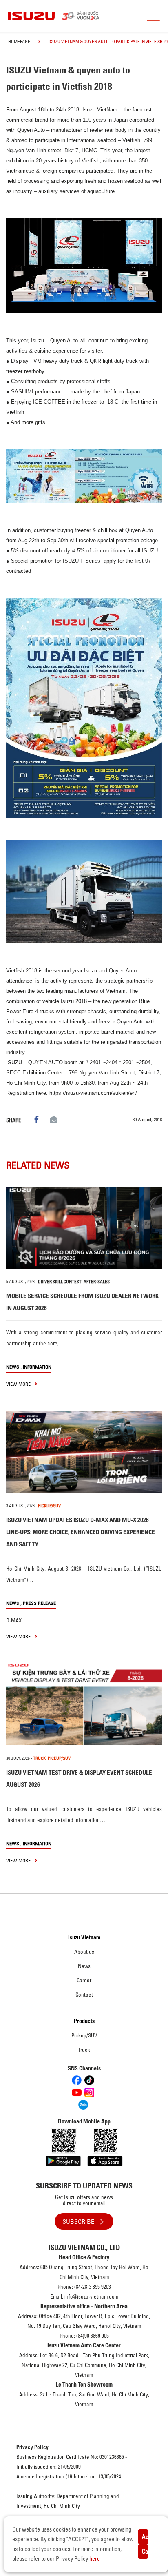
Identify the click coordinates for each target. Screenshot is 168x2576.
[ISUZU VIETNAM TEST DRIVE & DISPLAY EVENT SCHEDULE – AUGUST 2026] (84, 1705)
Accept (145, 2537)
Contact (84, 1995)
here (95, 2559)
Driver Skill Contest (60, 1282)
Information (37, 1367)
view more (19, 1384)
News (13, 1367)
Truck (84, 2050)
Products (84, 2021)
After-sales (97, 1282)
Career (84, 1980)
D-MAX (14, 1620)
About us (84, 1952)
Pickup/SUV (84, 2035)
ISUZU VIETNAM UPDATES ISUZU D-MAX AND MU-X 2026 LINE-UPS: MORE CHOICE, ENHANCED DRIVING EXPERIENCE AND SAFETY (81, 1532)
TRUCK (39, 1758)
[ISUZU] (79, 16)
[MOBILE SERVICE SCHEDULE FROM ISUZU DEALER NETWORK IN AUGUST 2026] (84, 1228)
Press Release (39, 1603)
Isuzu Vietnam (84, 1937)
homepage (19, 42)
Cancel (145, 2552)
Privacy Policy (32, 2447)
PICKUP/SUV (49, 1506)
